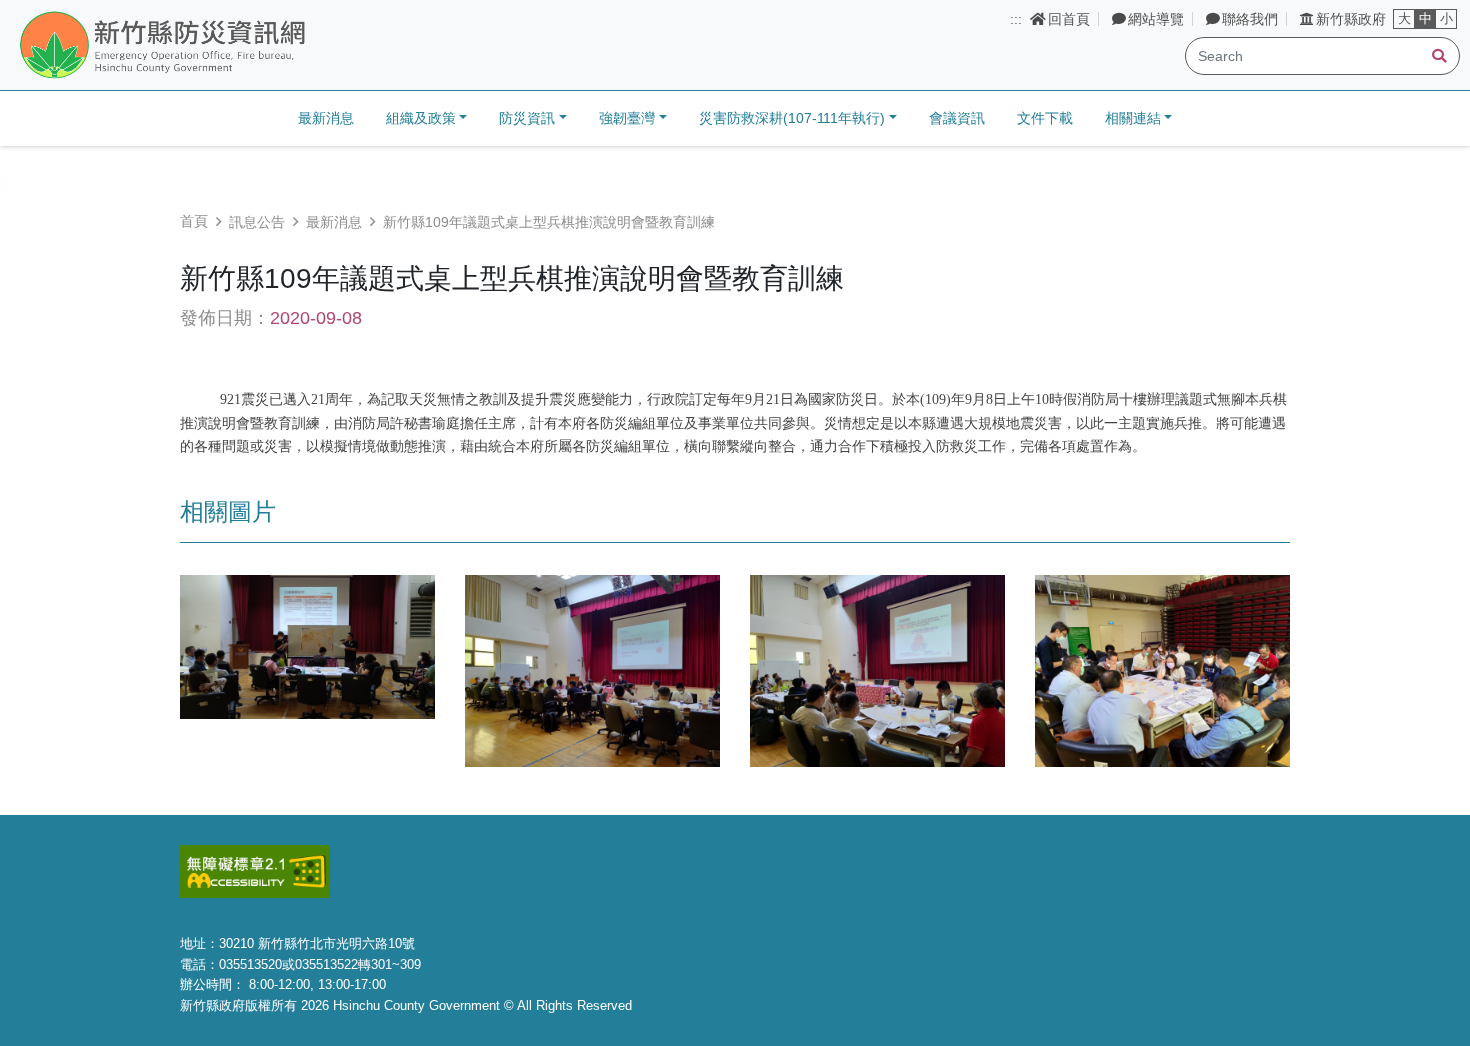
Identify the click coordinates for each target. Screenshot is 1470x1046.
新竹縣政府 (1351, 19)
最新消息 (326, 118)
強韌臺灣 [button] (627, 118)
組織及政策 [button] (421, 118)
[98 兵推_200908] (307, 646)
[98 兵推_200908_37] (1162, 670)
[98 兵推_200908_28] (877, 670)
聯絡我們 (1250, 19)
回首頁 (1069, 19)
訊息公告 (257, 222)
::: (1016, 19)
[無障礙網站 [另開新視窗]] (255, 870)
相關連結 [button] (1133, 118)
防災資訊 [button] (527, 118)
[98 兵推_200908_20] (592, 670)
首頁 (194, 221)
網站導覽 (1156, 19)
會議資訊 (957, 118)
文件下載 (1045, 118)
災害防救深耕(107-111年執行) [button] (792, 118)
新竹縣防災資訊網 (213, 46)
